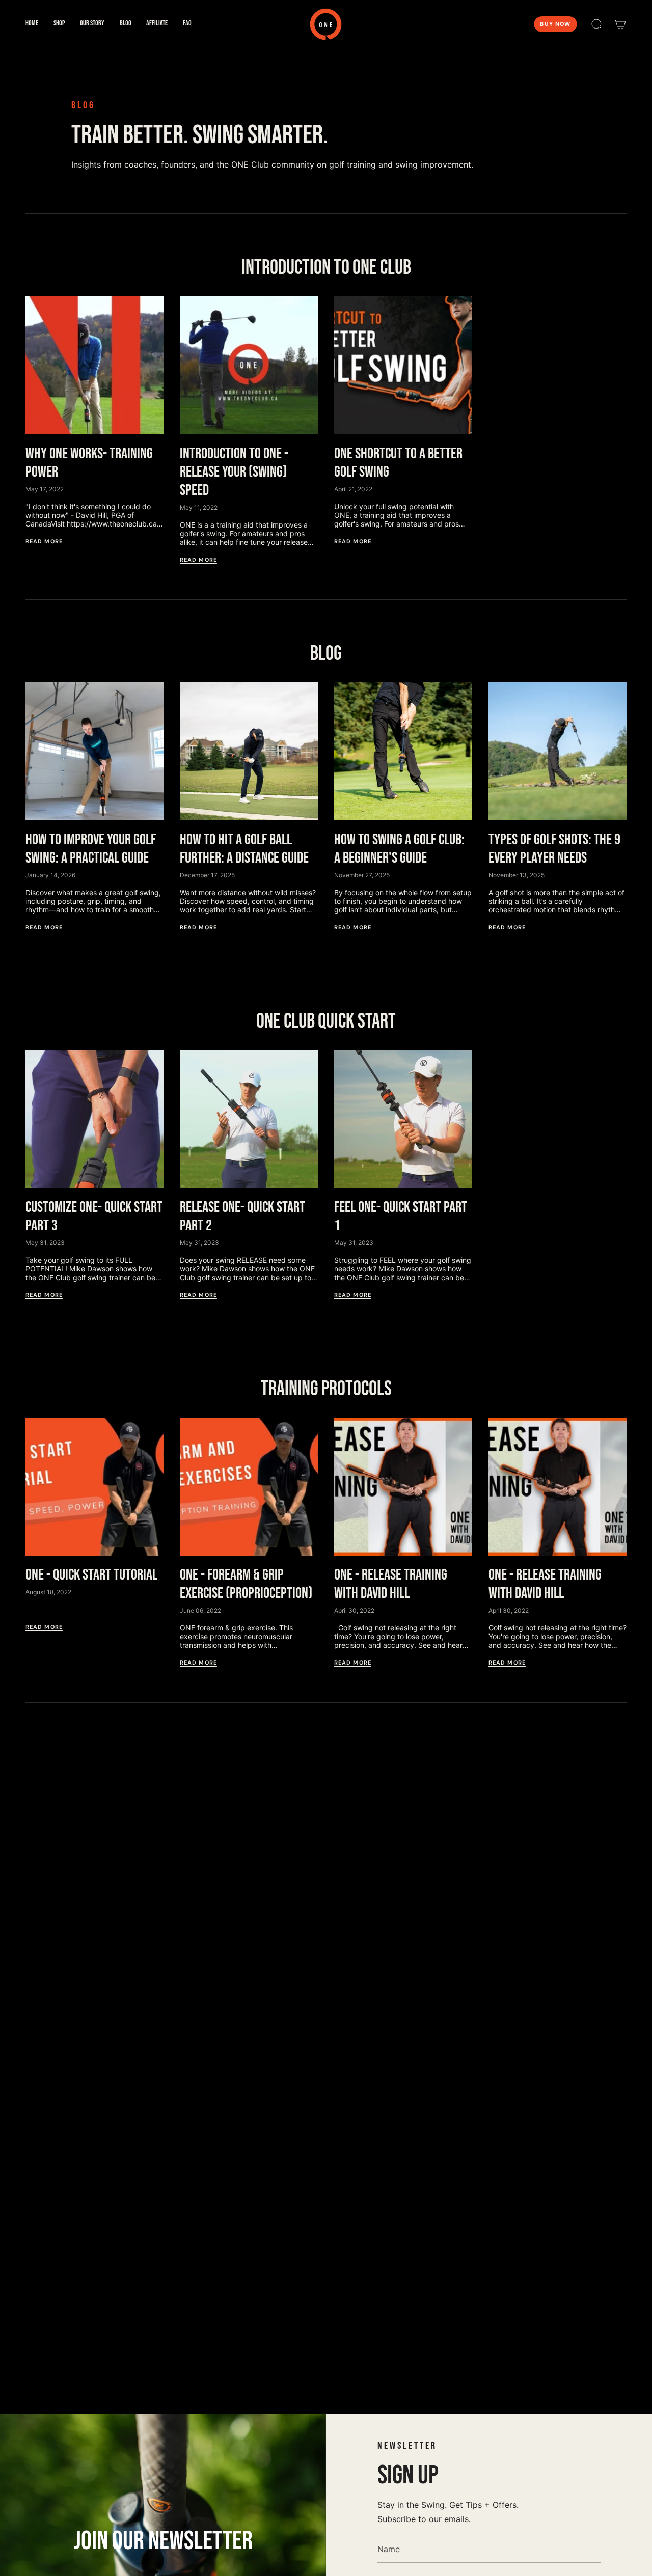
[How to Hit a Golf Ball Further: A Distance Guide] (249, 751)
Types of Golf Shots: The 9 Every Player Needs (554, 849)
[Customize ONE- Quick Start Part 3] (94, 1119)
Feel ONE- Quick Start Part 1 (401, 1216)
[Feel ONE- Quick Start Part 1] (403, 1119)
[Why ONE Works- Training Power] (94, 365)
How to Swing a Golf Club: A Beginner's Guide (399, 849)
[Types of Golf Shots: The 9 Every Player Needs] (558, 751)
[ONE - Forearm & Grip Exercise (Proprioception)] (249, 1487)
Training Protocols (326, 1389)
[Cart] (620, 24)
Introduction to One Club (326, 268)
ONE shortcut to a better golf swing (398, 463)
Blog (326, 654)
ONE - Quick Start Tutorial (91, 1575)
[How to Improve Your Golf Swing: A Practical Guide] (94, 751)
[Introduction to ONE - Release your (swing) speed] (249, 365)
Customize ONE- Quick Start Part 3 (94, 1216)
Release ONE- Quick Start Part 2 (242, 1216)
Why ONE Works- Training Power (89, 463)
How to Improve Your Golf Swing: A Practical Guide (91, 849)
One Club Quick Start (326, 1021)
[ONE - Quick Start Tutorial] (94, 1487)
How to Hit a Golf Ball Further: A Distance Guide (244, 849)
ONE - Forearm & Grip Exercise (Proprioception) (246, 1584)
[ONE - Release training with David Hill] (403, 1487)
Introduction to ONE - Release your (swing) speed (234, 472)
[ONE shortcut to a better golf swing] (403, 365)
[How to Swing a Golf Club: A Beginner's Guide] (403, 751)
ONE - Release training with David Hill (391, 1584)
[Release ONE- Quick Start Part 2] (249, 1119)
